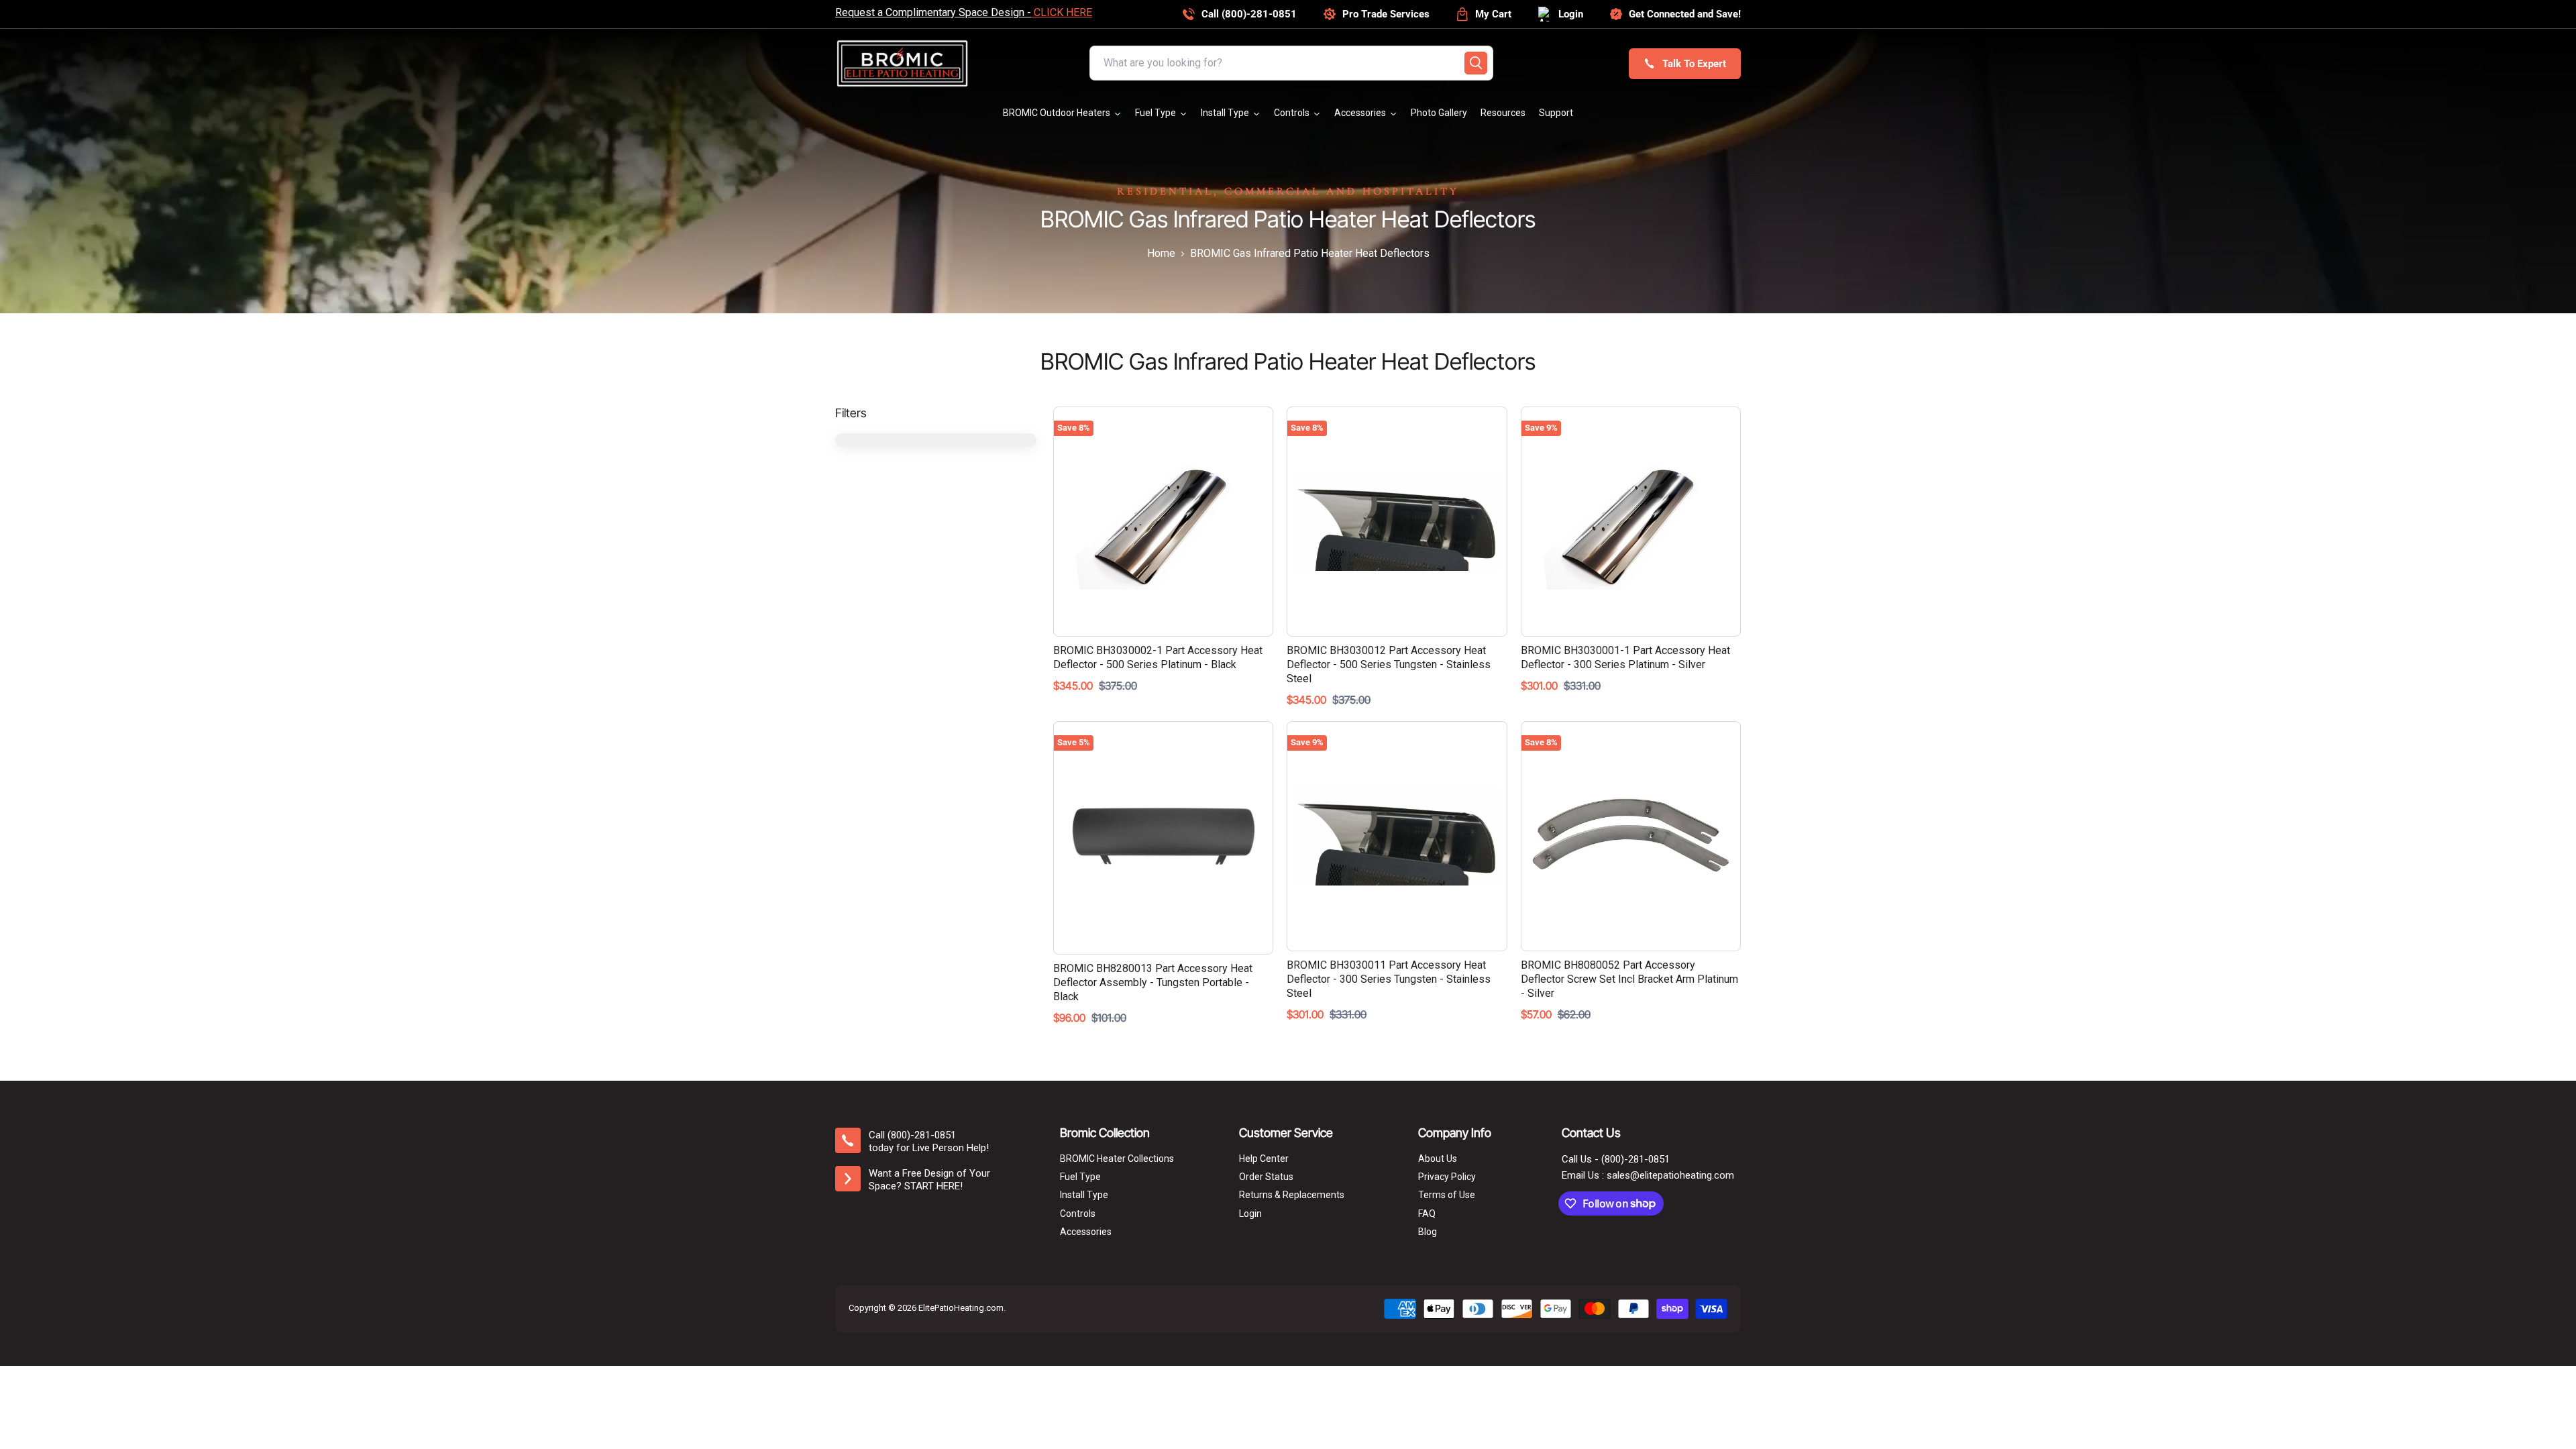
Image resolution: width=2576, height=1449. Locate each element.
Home (1161, 254)
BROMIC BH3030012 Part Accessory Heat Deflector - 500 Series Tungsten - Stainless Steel (1389, 664)
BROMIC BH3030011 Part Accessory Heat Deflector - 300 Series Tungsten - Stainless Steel (1389, 979)
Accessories (1086, 1232)
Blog (1428, 1232)
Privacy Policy (1447, 1177)
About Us (1438, 1159)
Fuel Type (1080, 1177)
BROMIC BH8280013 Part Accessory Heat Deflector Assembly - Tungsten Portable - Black (1153, 982)
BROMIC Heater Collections (1117, 1159)
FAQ (1427, 1214)
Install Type (1084, 1195)
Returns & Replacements (1292, 1195)
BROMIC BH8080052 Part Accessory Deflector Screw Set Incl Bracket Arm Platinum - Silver (1629, 979)
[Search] (1476, 63)
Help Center (1264, 1159)
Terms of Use (1447, 1195)
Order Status (1266, 1177)
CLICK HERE (1062, 12)
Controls (1078, 1214)
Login (1250, 1214)
